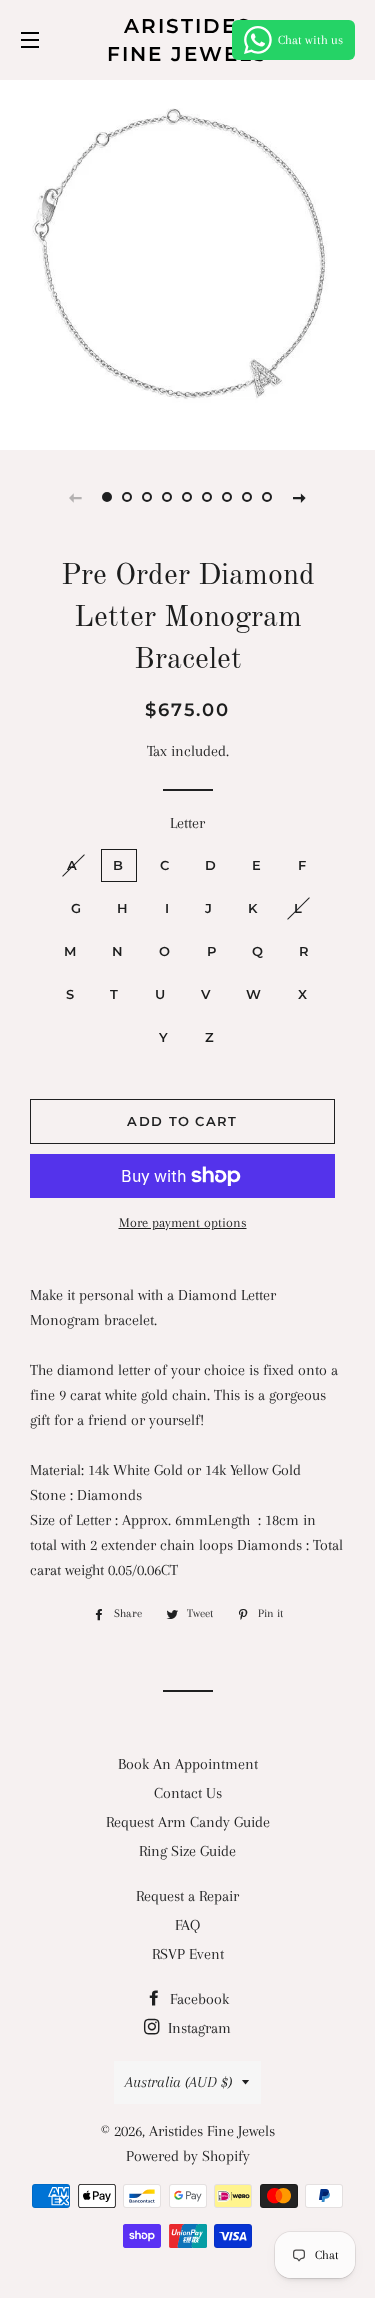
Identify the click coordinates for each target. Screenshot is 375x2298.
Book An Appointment (188, 1764)
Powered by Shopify (188, 2156)
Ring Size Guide (187, 1851)
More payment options (183, 1222)
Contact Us (188, 1793)
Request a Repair (187, 1896)
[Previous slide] (76, 497)
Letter (187, 823)
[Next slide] (300, 497)
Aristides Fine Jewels (187, 40)
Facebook (197, 1999)
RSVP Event (188, 1954)
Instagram (197, 2028)
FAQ (187, 1925)
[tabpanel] (187, 262)
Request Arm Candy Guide (188, 1822)
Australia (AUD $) (178, 2082)
